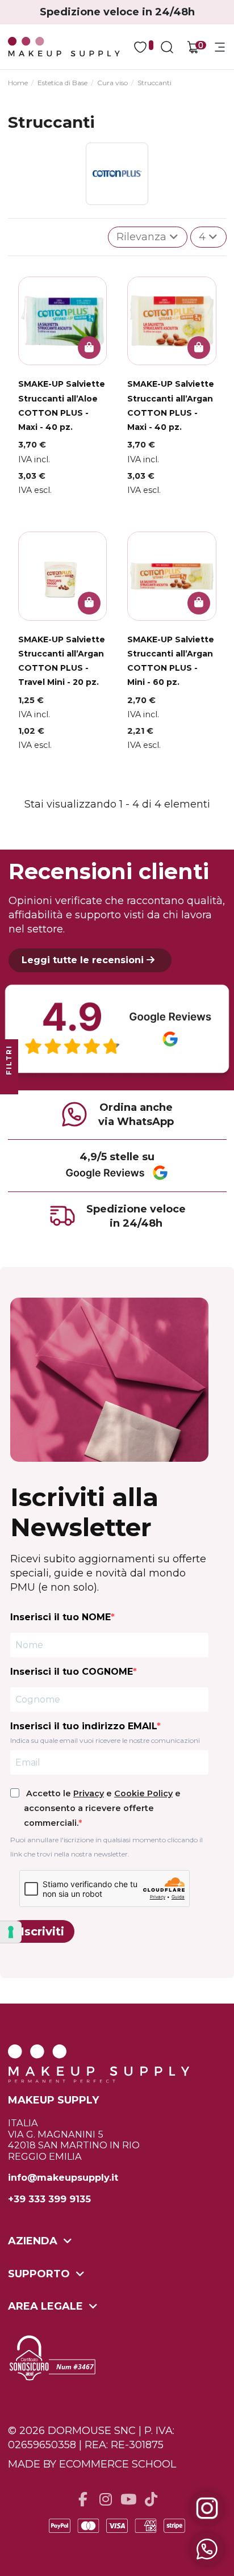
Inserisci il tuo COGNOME (72, 1672)
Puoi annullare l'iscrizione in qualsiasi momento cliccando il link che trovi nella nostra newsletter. (106, 1847)
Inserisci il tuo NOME (60, 1617)
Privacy (89, 1793)
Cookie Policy (143, 1793)
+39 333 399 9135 (49, 2199)
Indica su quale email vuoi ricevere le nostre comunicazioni (105, 1740)
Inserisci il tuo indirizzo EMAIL (83, 1726)
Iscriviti (42, 1931)
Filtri (9, 1061)
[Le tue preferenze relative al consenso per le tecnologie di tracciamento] (11, 1932)
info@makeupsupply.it (63, 2178)
